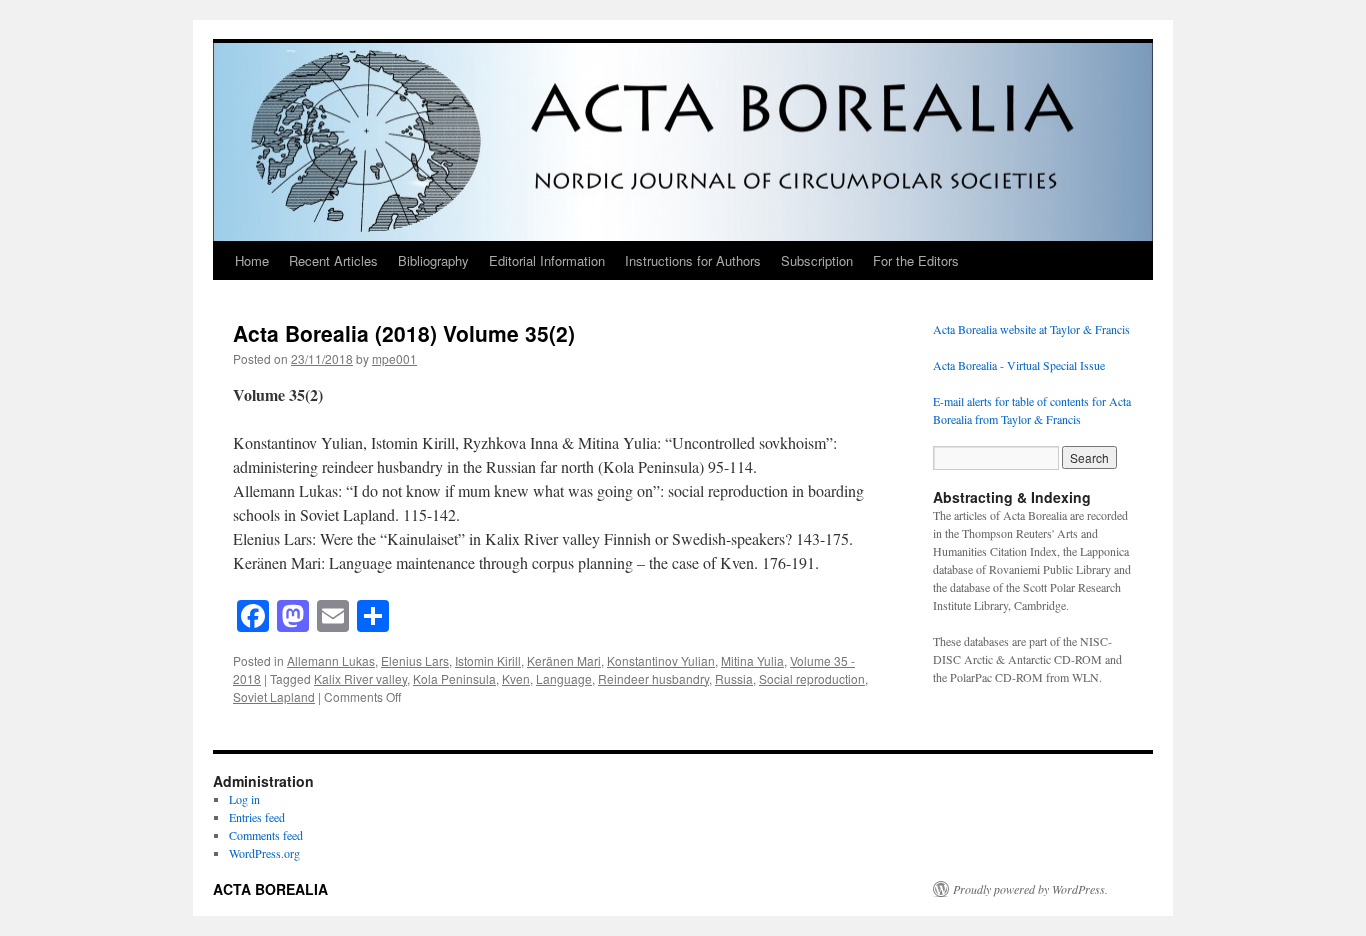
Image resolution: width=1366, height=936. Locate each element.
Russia (734, 678)
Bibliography (433, 260)
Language (564, 678)
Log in (244, 799)
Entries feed (257, 817)
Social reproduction (812, 678)
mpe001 (394, 358)
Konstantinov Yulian (661, 660)
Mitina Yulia (752, 660)
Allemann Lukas (331, 660)
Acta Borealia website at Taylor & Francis (1031, 329)
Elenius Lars (415, 660)
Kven (516, 678)
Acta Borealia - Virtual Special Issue (1019, 365)
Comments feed (266, 835)
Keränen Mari (564, 660)
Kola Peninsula (454, 678)
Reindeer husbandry (653, 678)
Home (252, 260)
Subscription (817, 260)
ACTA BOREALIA (270, 889)
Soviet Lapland (274, 696)
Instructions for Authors (693, 260)
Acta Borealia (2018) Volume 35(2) (404, 333)
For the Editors (916, 260)
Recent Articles (333, 260)
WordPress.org (264, 853)
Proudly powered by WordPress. (1030, 889)
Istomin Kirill (488, 660)
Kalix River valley (360, 678)
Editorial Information (547, 260)
